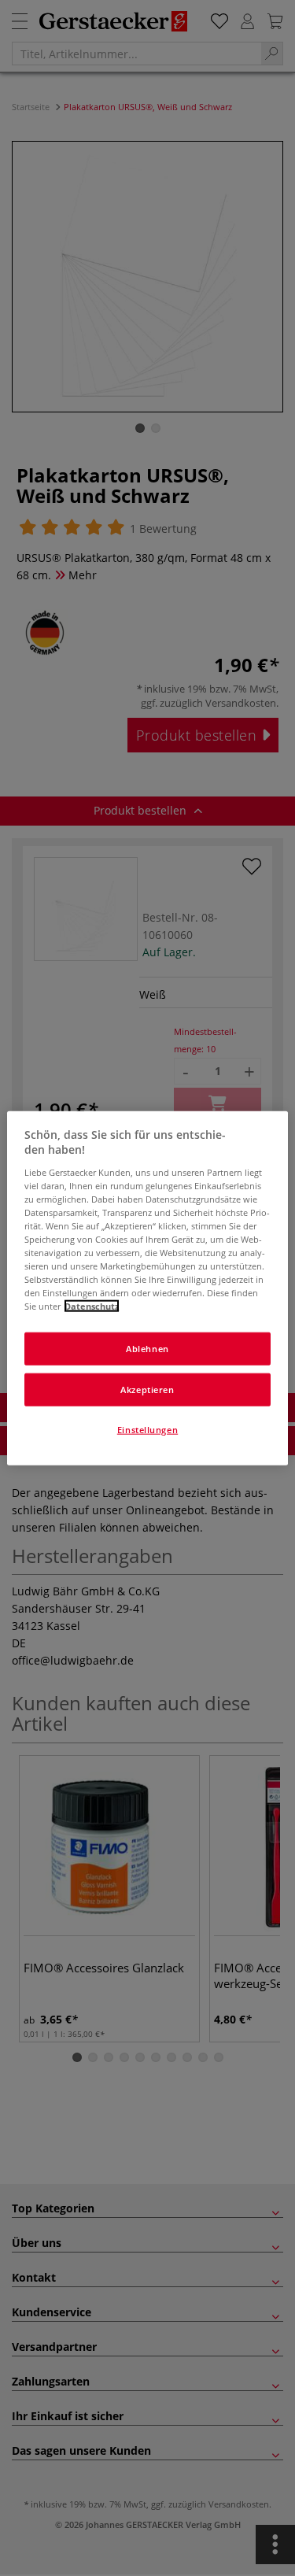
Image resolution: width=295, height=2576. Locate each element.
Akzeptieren (147, 1390)
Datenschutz (92, 1306)
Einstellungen (147, 1430)
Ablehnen (147, 1349)
